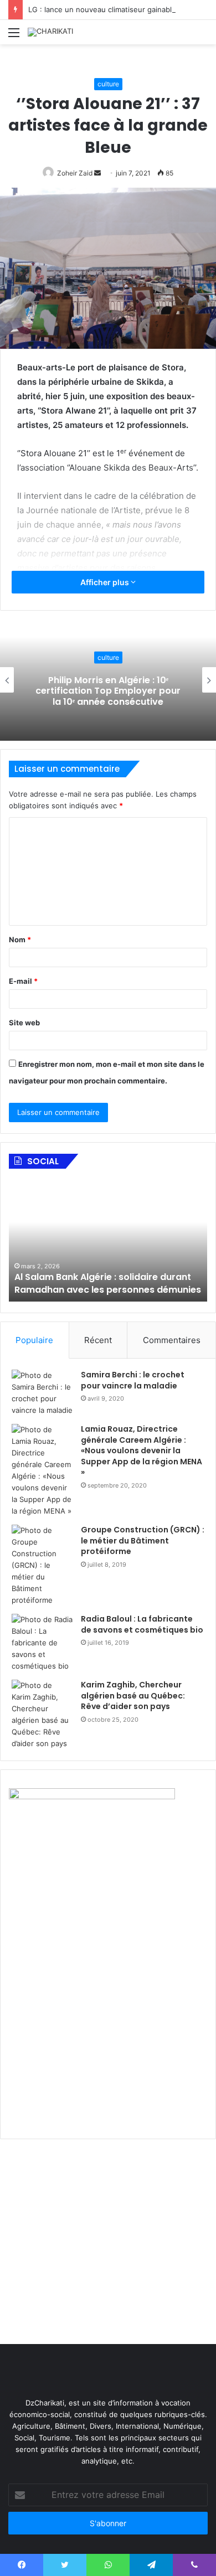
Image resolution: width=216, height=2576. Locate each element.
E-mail (23, 981)
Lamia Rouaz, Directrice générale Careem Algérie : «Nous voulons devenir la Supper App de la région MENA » (142, 1450)
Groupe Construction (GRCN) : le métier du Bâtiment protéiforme (143, 1540)
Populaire (34, 1340)
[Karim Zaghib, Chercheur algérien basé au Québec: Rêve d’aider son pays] (42, 1715)
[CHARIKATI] (50, 32)
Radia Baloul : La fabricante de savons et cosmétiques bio (142, 1624)
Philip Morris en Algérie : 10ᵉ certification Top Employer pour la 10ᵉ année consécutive (108, 691)
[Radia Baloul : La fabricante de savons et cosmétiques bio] (42, 1643)
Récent (98, 1340)
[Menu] (14, 36)
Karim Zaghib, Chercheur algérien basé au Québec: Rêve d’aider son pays (133, 1695)
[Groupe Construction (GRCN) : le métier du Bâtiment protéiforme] (42, 1565)
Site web (24, 1023)
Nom (20, 939)
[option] (108, 680)
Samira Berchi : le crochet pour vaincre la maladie (133, 1380)
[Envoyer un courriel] (97, 173)
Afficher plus (106, 582)
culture (108, 84)
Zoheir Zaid (75, 173)
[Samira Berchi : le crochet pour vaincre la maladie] (42, 1393)
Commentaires (172, 1340)
